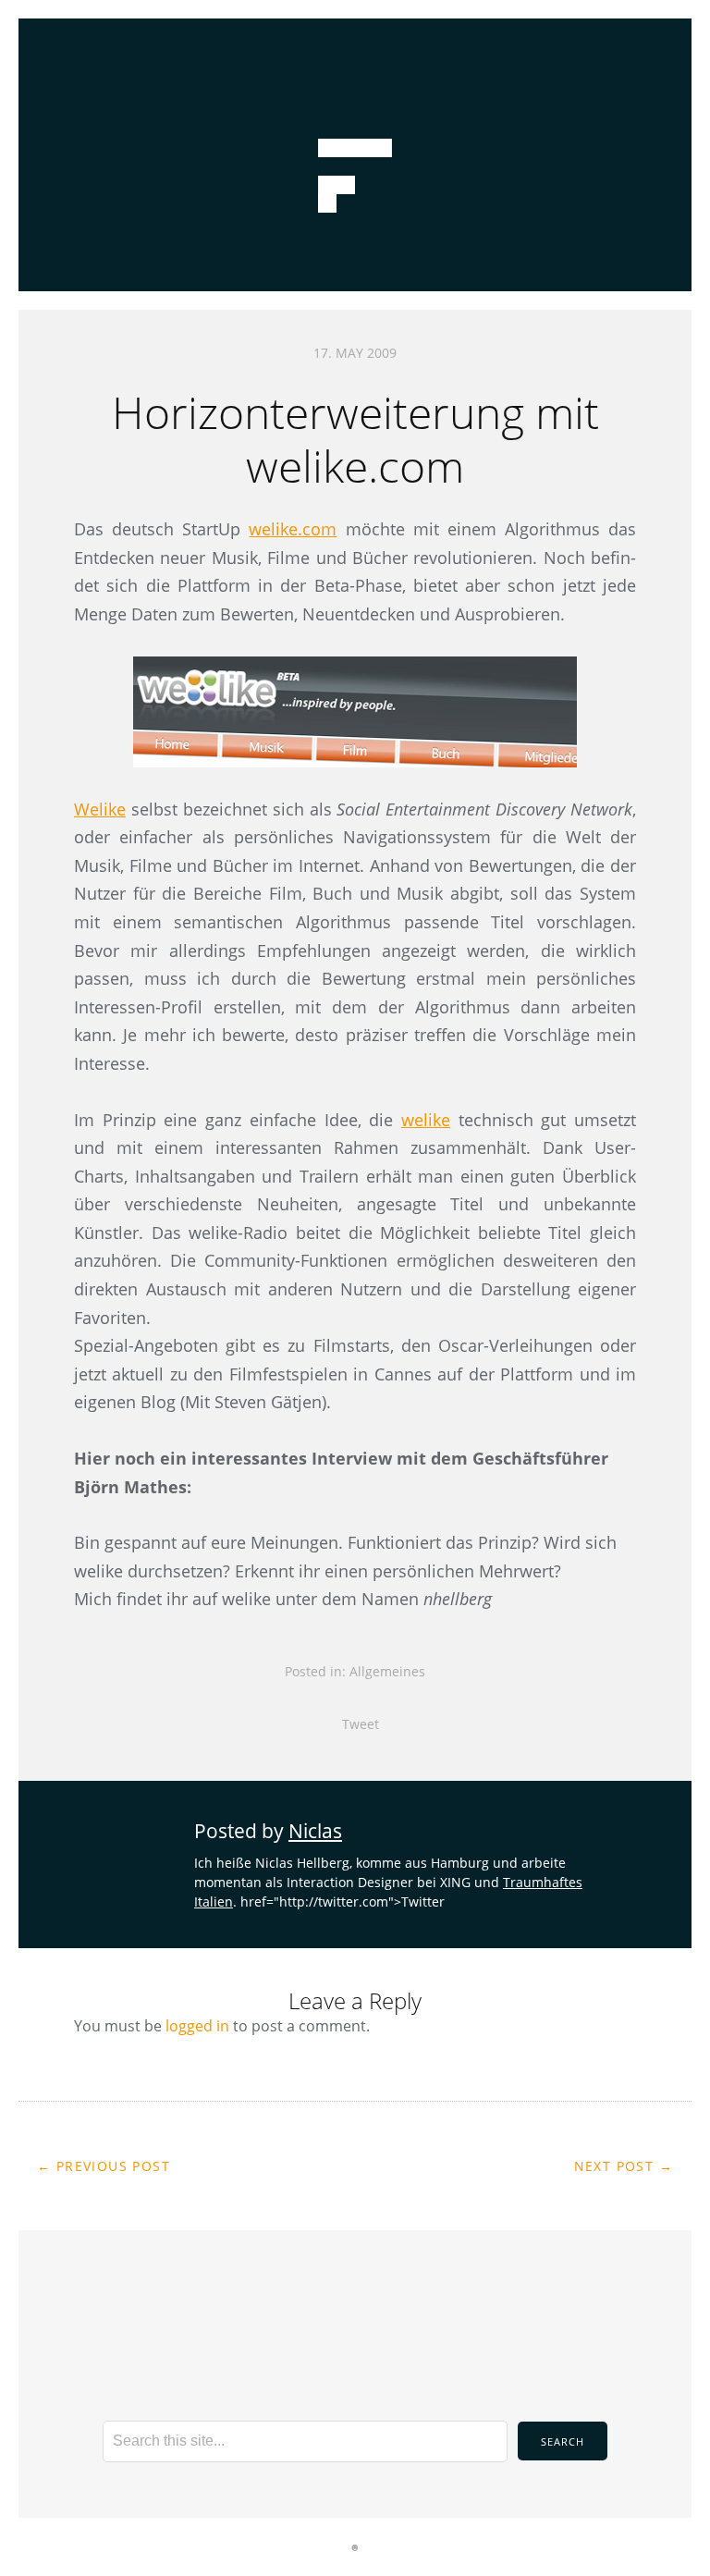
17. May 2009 (355, 353)
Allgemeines (387, 1671)
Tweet (361, 1724)
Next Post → (624, 2166)
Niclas (315, 1831)
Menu (355, 42)
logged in (197, 2026)
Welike (100, 809)
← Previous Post (104, 2166)
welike (426, 1120)
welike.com (293, 529)
